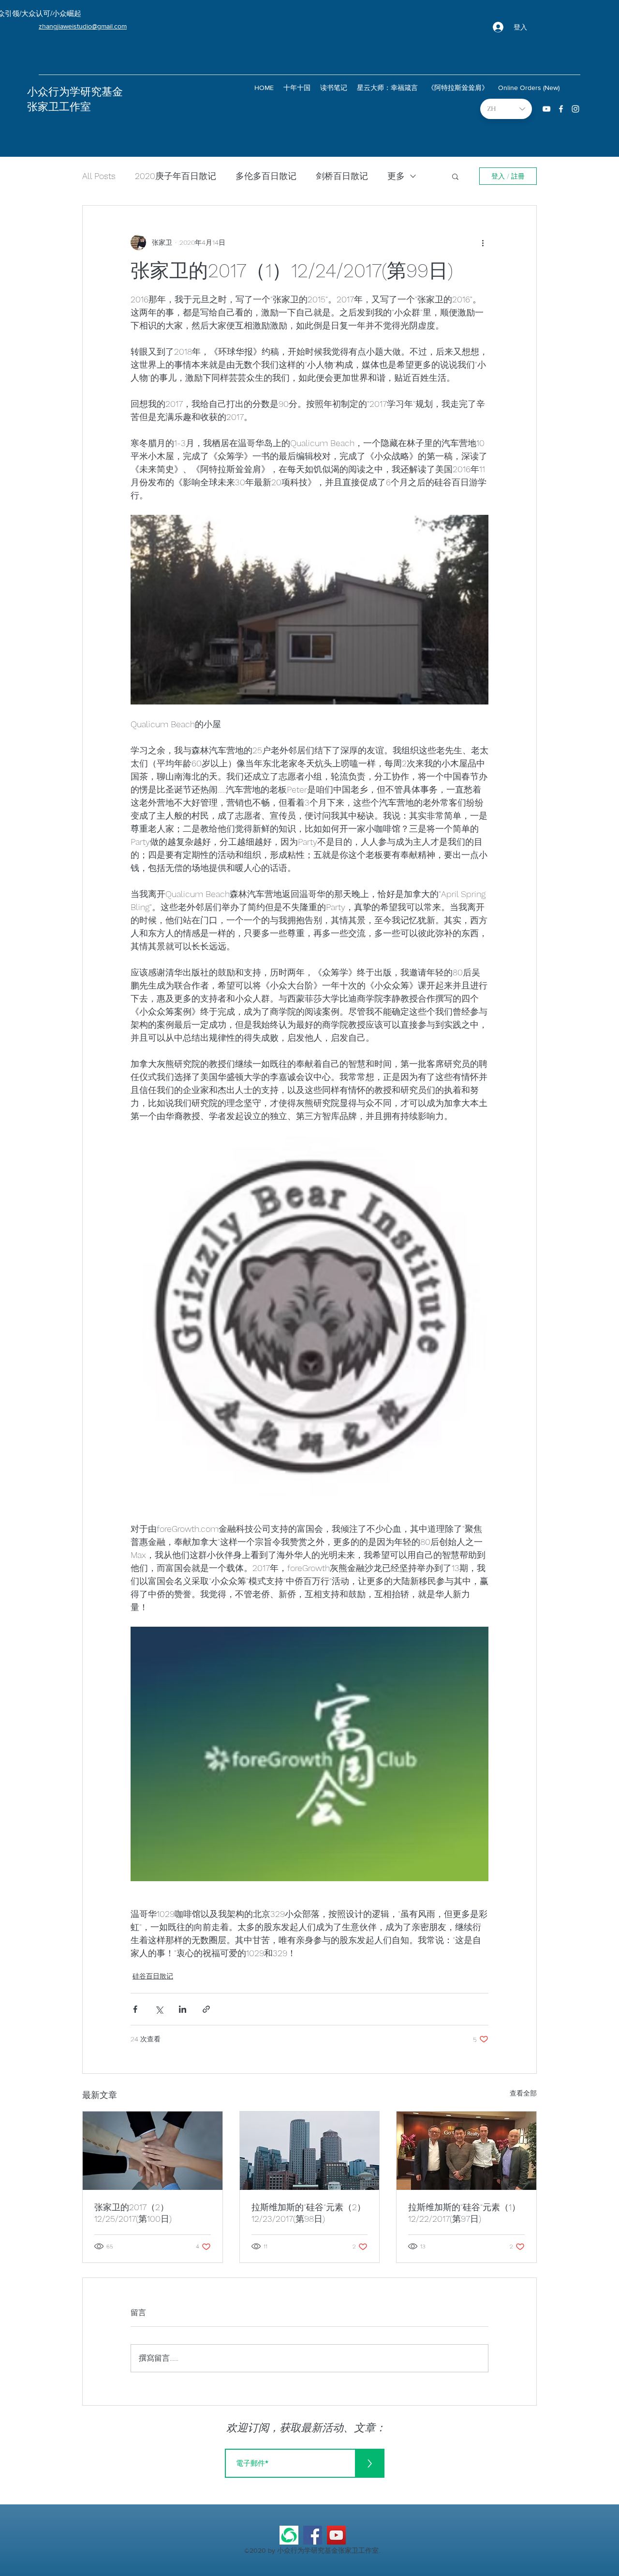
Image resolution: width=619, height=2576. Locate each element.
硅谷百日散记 (153, 1976)
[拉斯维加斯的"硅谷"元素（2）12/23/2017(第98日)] (310, 2151)
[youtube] (546, 109)
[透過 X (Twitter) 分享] (159, 2009)
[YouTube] (336, 2535)
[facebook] (561, 109)
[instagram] (575, 109)
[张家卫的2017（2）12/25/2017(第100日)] (153, 2151)
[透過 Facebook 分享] (135, 2009)
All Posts (99, 176)
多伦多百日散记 (266, 176)
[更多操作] (483, 242)
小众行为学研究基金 (75, 92)
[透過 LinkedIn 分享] (183, 2009)
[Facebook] (313, 2535)
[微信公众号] (289, 2535)
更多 (396, 176)
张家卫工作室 (59, 107)
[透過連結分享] (206, 2009)
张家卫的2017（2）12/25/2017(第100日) (133, 2213)
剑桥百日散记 (342, 176)
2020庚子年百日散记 (176, 176)
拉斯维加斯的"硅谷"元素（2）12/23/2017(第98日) (309, 2213)
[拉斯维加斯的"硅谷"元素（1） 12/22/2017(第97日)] (466, 2151)
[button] (455, 176)
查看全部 (523, 2093)
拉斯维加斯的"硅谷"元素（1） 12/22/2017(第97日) (464, 2213)
